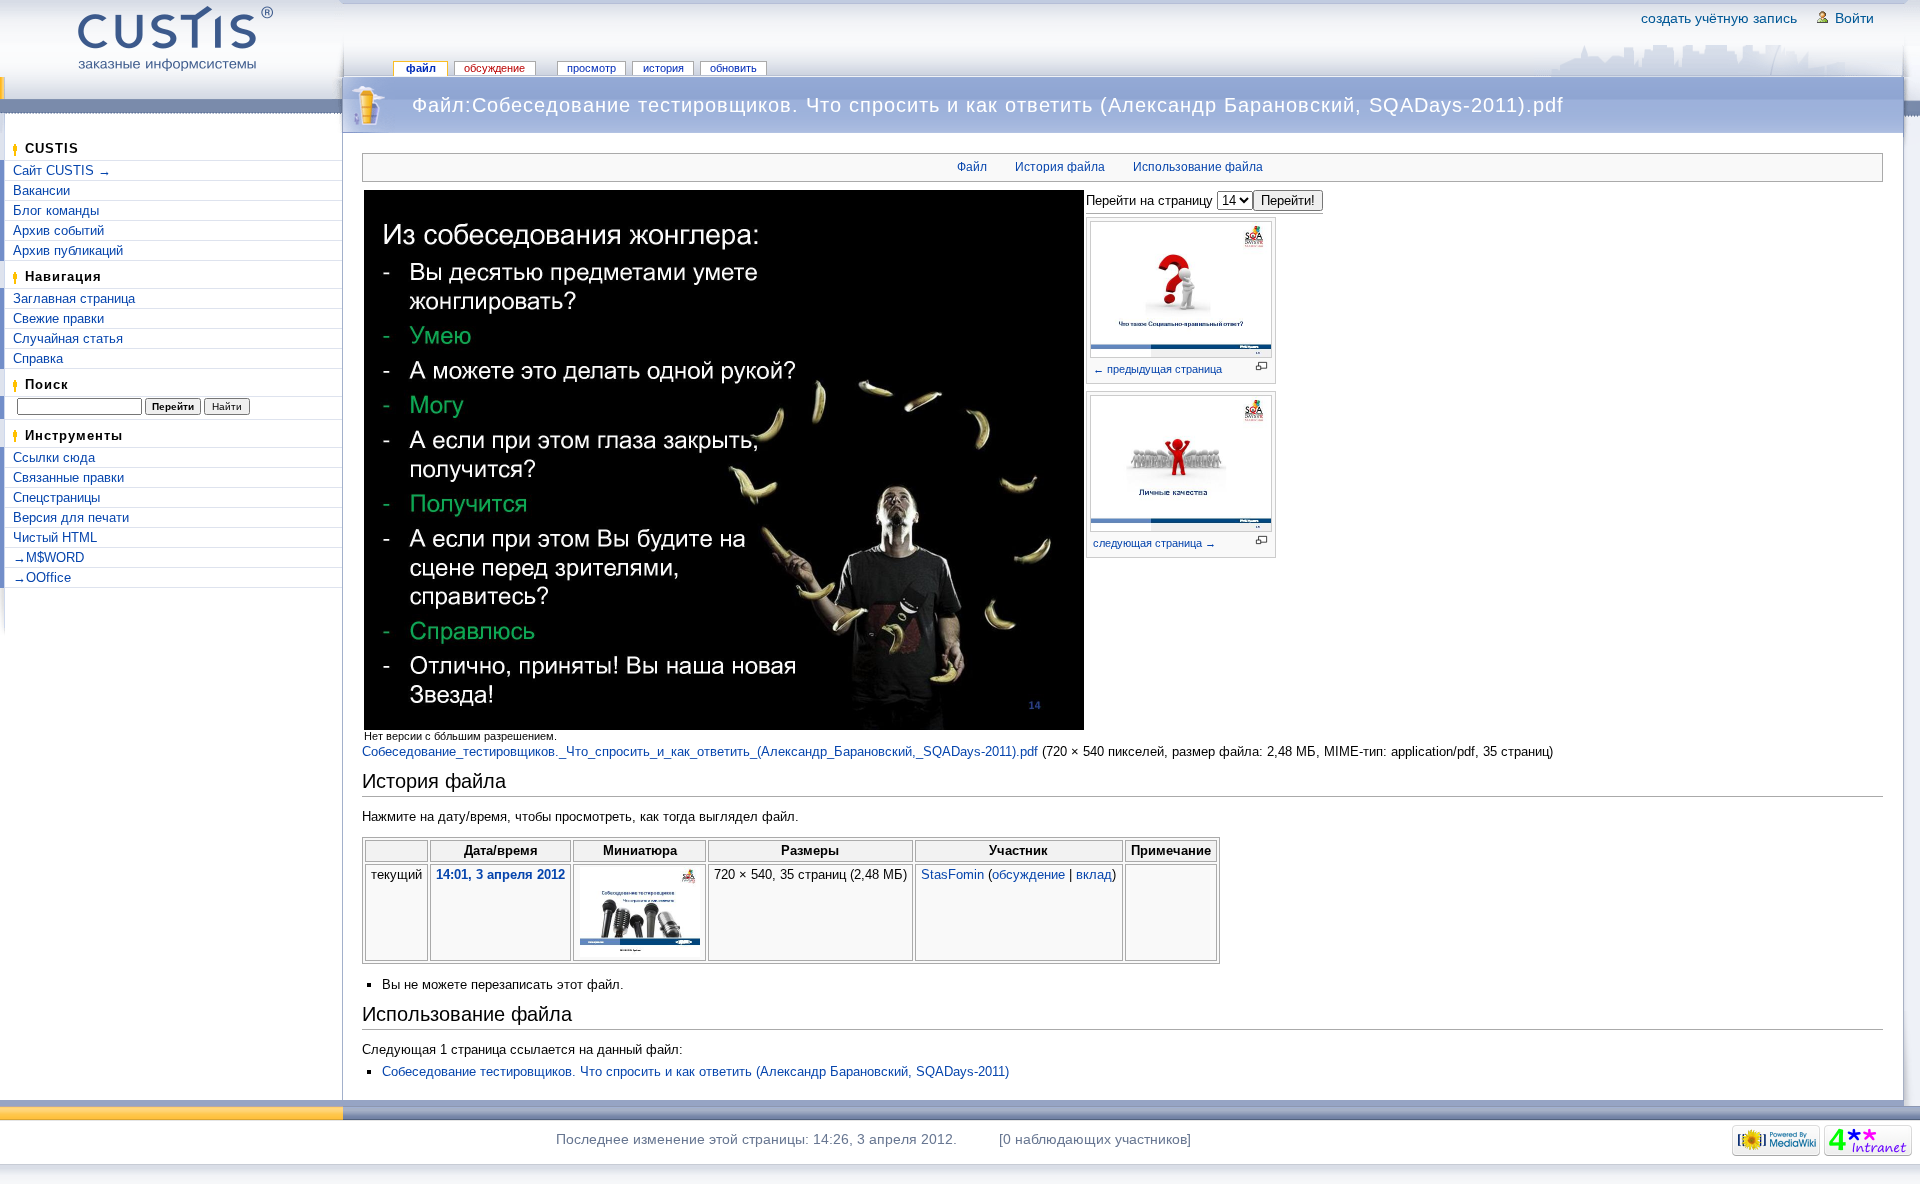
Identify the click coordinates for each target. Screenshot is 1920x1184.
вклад (1094, 874)
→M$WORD (48, 557)
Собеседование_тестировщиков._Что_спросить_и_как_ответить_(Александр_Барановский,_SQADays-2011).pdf (700, 751)
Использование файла (1198, 167)
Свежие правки (58, 318)
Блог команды (56, 210)
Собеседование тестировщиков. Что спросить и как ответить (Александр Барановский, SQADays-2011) (695, 1071)
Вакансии (41, 190)
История (663, 68)
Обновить (733, 68)
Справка (38, 358)
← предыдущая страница (1157, 369)
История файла (1060, 167)
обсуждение (1028, 874)
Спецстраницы (56, 497)
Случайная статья (68, 338)
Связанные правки (68, 477)
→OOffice (42, 577)
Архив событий (58, 230)
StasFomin (952, 874)
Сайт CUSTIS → (62, 170)
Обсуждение (494, 68)
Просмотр (591, 68)
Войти (1854, 18)
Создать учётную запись (1719, 18)
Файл (421, 68)
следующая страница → (1154, 543)
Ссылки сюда (54, 457)
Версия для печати (71, 517)
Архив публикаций (68, 250)
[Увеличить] (1261, 366)
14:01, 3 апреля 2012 (500, 874)
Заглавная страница (74, 298)
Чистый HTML (55, 537)
